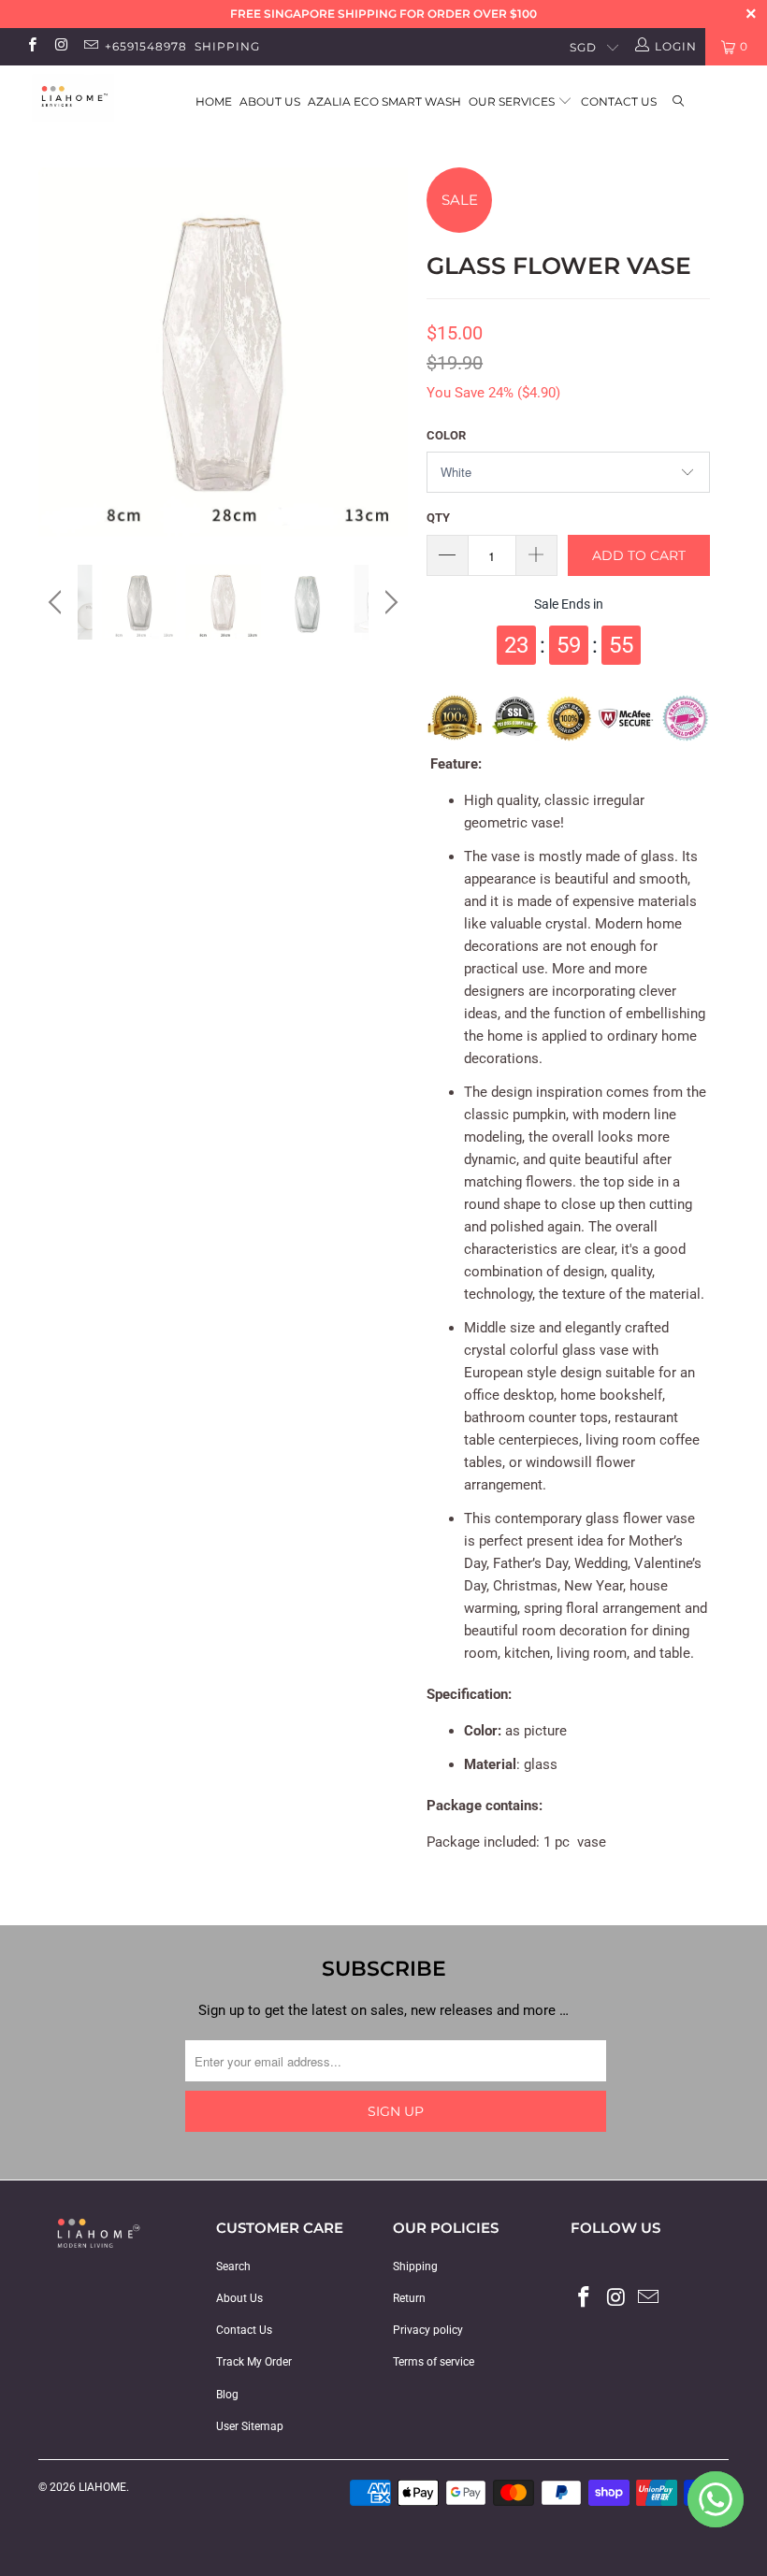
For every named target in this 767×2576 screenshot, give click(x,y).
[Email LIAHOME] (90, 47)
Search (233, 2267)
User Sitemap (250, 2426)
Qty (438, 518)
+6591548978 (146, 46)
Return (409, 2298)
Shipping (227, 46)
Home (214, 101)
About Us (270, 101)
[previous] (58, 366)
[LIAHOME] (71, 99)
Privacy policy (428, 2330)
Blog (227, 2395)
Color (446, 435)
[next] (389, 366)
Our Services (513, 101)
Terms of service (434, 2362)
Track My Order (254, 2362)
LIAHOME (102, 2487)
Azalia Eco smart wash (384, 101)
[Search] (679, 102)
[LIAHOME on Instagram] (60, 47)
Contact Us (619, 101)
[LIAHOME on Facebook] (31, 47)
